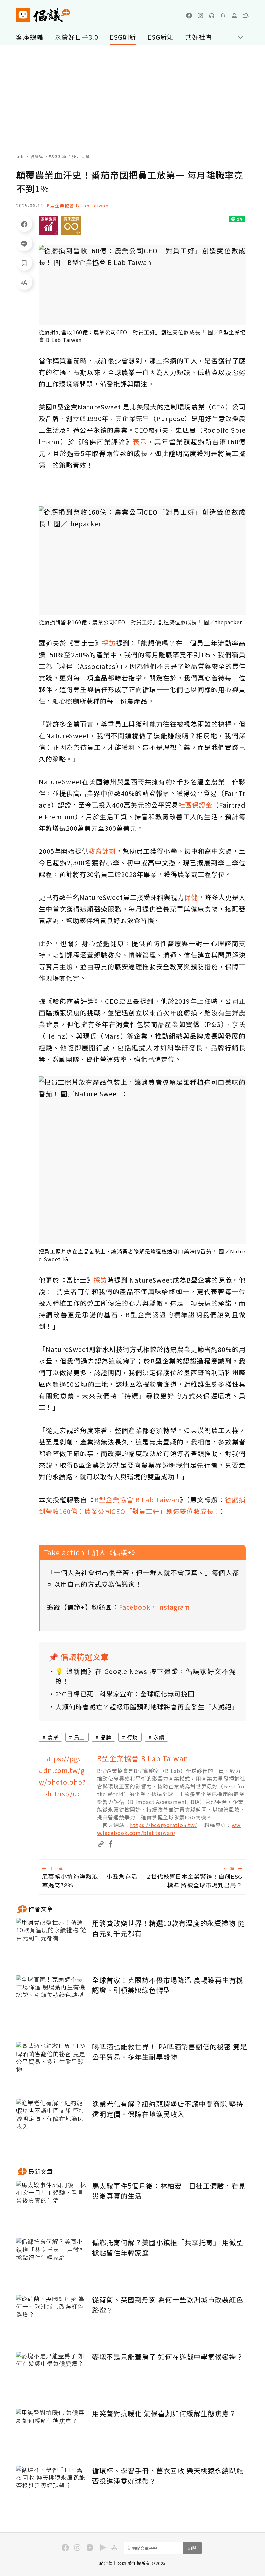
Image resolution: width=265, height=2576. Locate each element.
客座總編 (30, 37)
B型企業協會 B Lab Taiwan (78, 206)
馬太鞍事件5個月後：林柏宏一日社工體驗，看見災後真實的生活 (169, 2191)
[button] (246, 15)
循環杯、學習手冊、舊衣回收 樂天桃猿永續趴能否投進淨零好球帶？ (168, 2476)
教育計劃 (102, 851)
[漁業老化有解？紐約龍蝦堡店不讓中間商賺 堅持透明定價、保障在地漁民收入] (52, 2123)
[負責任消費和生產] (71, 226)
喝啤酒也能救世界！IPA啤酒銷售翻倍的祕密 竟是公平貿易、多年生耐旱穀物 (170, 2052)
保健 (191, 897)
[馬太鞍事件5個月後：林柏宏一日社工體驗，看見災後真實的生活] (52, 2204)
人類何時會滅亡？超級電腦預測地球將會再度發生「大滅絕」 (146, 1707)
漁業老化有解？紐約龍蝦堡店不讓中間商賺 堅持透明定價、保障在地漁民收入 (168, 2109)
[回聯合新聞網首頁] (23, 15)
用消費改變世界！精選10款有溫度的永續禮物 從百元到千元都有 (168, 1928)
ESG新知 (161, 37)
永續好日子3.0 (76, 37)
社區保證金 (195, 805)
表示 (140, 442)
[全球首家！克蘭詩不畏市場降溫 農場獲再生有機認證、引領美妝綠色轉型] (52, 1999)
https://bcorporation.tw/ (164, 1825)
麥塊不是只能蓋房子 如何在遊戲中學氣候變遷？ (168, 2357)
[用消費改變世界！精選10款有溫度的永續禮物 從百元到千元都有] (52, 1942)
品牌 (106, 1737)
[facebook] (189, 15)
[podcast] (212, 15)
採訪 (109, 643)
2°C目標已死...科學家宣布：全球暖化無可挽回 (125, 1694)
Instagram (174, 1607)
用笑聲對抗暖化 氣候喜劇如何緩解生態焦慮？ (164, 2413)
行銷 (132, 1737)
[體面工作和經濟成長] (48, 226)
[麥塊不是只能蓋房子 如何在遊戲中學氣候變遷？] (52, 2375)
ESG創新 (123, 37)
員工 (79, 1737)
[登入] (234, 15)
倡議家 (37, 156)
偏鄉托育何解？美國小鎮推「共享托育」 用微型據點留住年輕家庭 (168, 2248)
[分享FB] (24, 224)
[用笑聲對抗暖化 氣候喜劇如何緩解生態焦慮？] (52, 2432)
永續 (159, 1737)
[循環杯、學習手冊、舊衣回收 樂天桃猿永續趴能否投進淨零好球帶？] (52, 2489)
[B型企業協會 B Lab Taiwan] (63, 1777)
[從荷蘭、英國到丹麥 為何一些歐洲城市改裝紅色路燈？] (52, 2318)
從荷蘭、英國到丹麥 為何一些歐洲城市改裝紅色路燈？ (168, 2305)
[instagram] (200, 15)
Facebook (135, 1607)
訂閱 (192, 2548)
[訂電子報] (223, 15)
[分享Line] (24, 243)
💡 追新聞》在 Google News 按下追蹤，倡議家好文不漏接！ (146, 1676)
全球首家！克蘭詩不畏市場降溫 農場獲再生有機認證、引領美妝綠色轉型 (168, 1985)
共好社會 (199, 37)
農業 (53, 1737)
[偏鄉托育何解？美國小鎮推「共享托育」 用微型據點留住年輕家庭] (52, 2261)
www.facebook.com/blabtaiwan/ (169, 1829)
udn (21, 156)
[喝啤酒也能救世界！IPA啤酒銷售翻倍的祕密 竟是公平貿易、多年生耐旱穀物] (52, 2065)
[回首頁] (43, 15)
